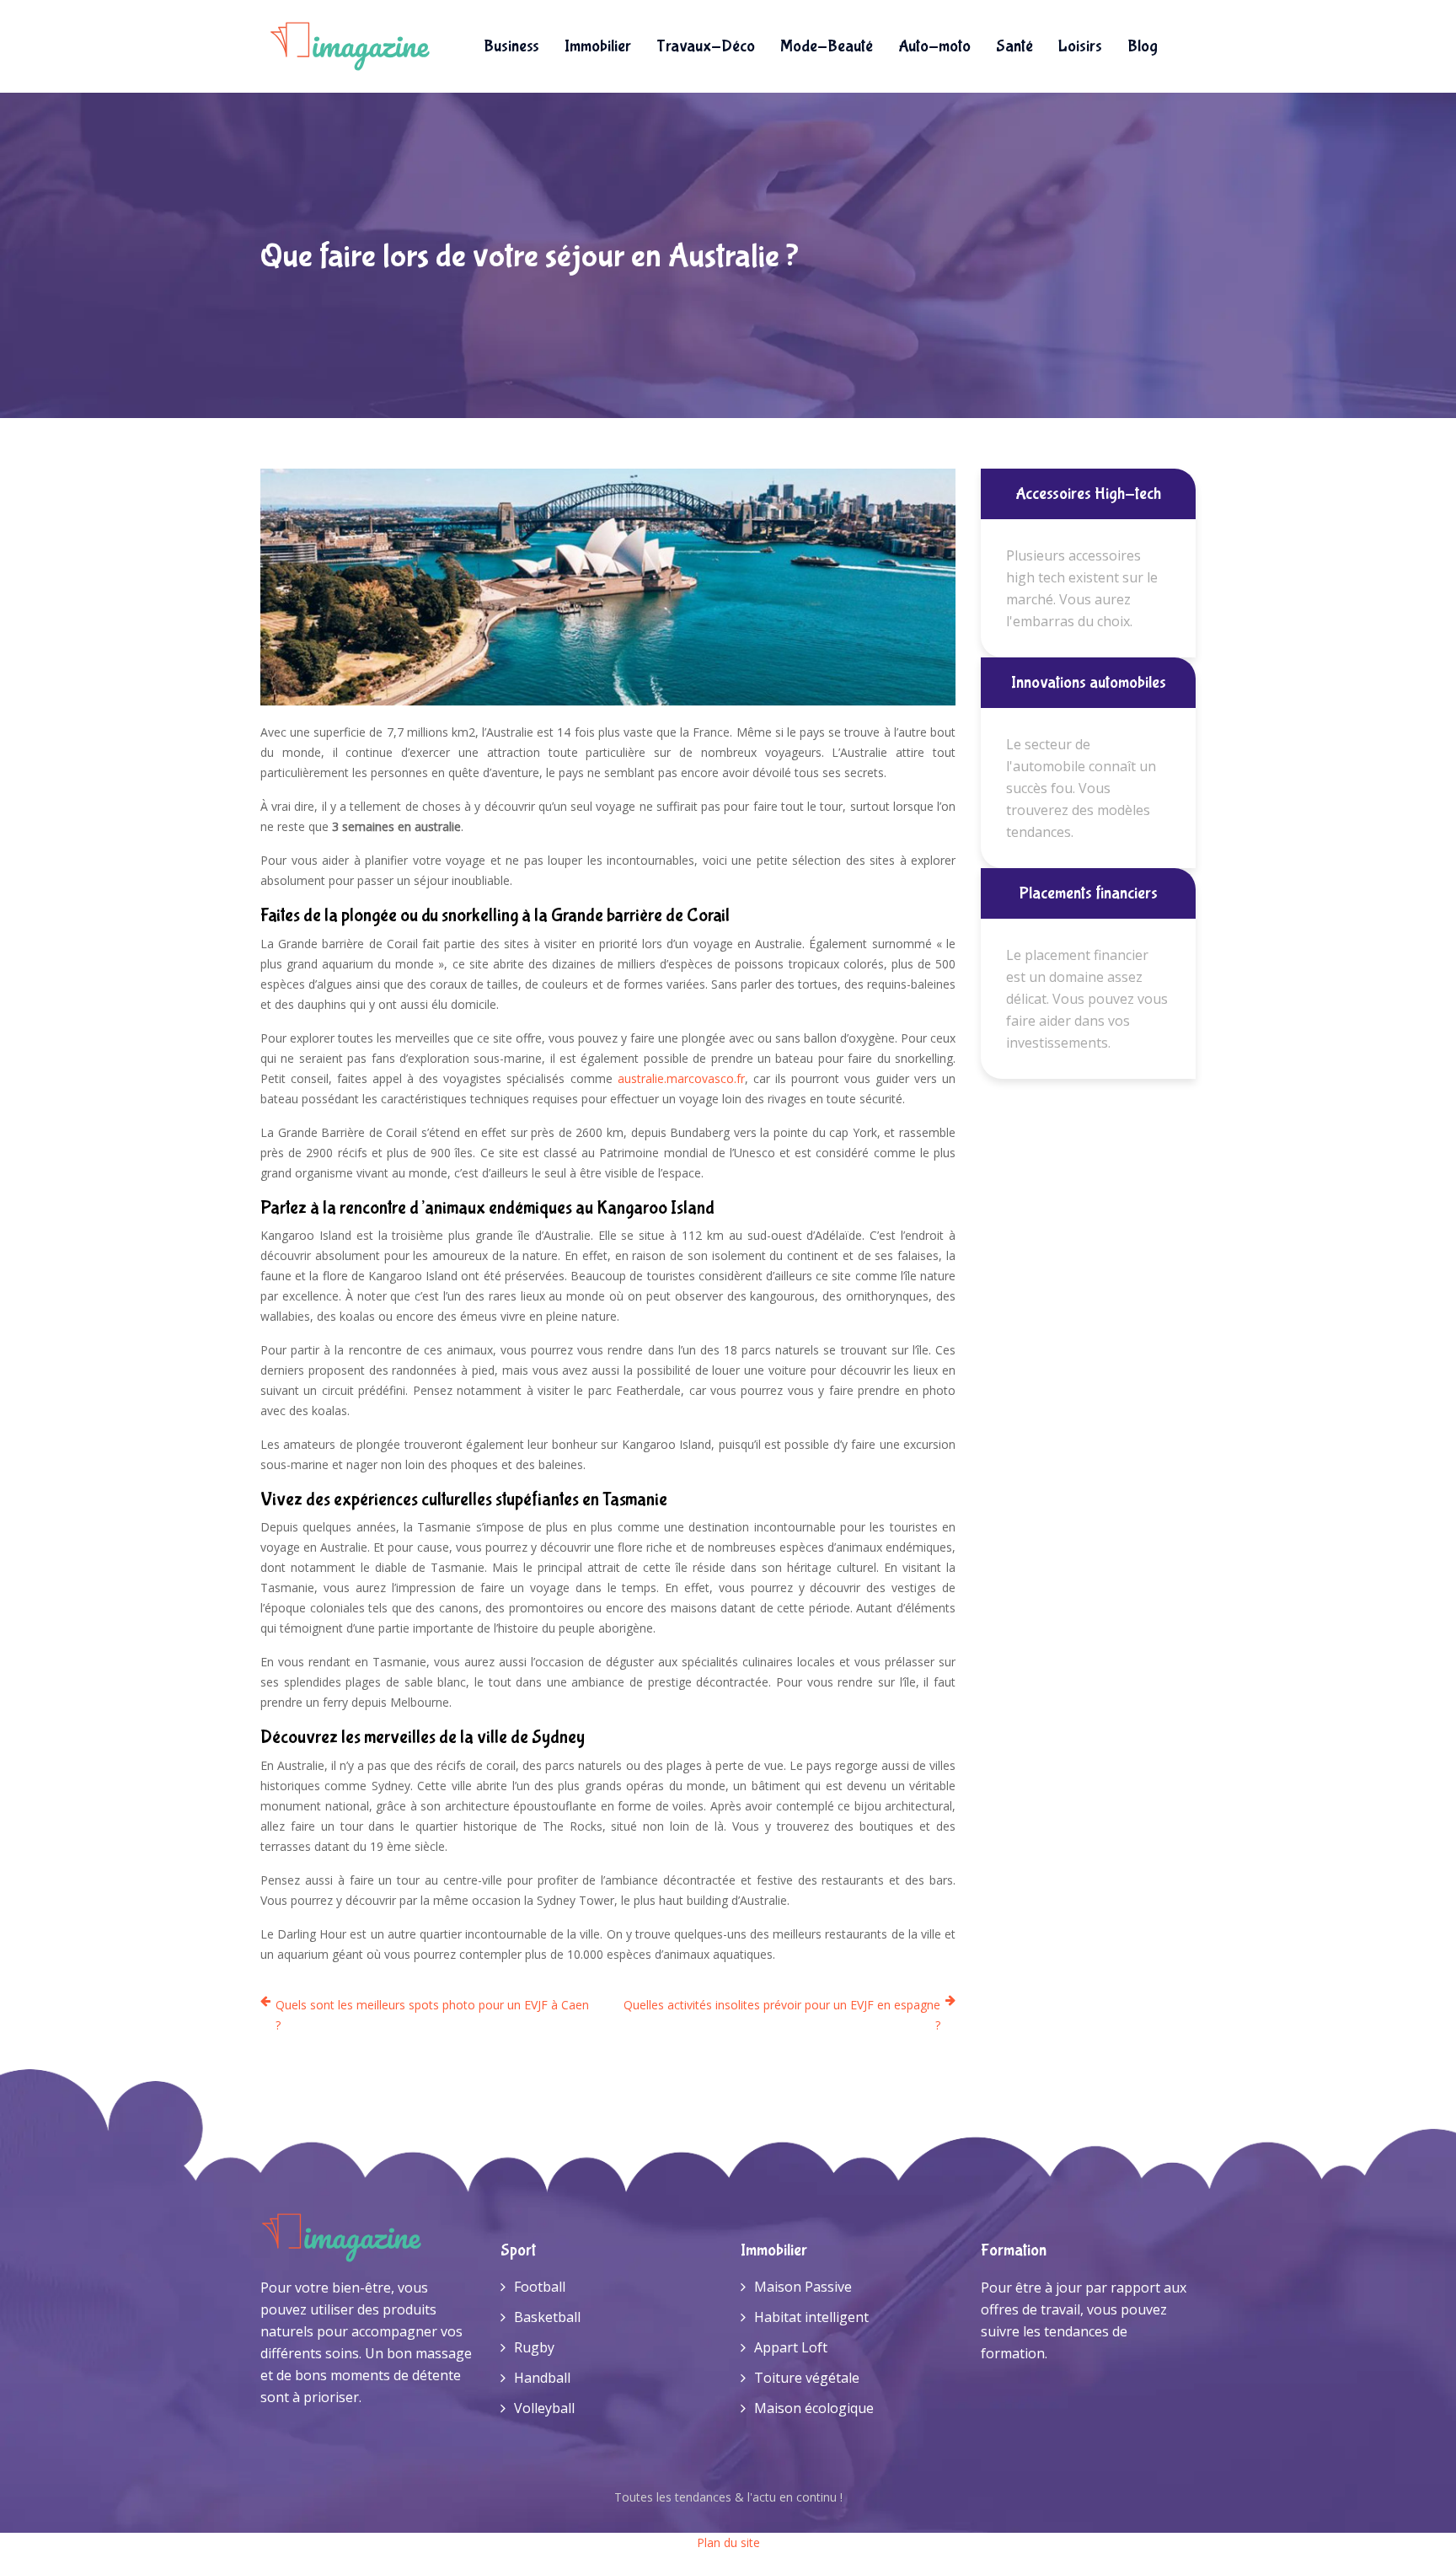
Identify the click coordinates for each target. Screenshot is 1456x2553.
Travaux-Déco (706, 46)
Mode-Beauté (827, 46)
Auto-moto (934, 46)
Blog (1143, 46)
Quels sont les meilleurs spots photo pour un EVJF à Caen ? (432, 2015)
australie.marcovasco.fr (681, 1078)
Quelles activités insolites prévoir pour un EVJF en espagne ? (782, 2015)
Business (511, 46)
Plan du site (728, 2542)
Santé (1014, 46)
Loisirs (1080, 46)
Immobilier (598, 46)
